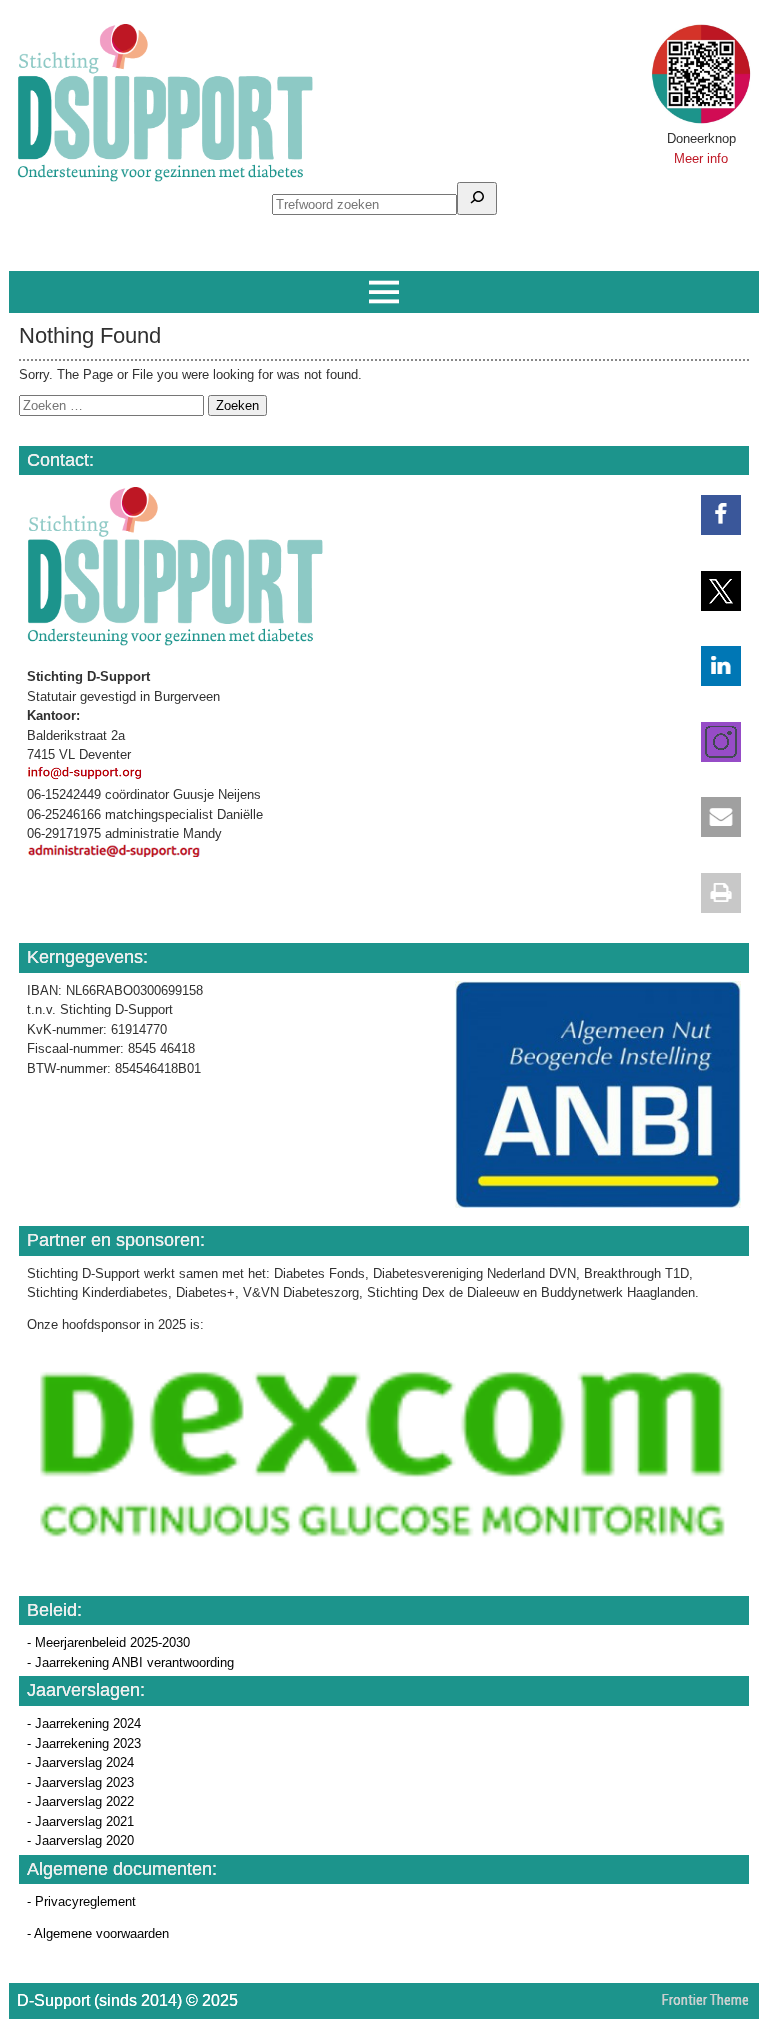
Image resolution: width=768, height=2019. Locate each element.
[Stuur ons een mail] (711, 817)
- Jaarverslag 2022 (80, 1801)
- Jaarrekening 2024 (84, 1723)
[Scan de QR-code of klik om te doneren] (701, 119)
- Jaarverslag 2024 (80, 1762)
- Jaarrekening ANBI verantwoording (130, 1662)
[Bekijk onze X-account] (711, 591)
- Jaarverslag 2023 (80, 1782)
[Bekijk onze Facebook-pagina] (711, 515)
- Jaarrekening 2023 (84, 1743)
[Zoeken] (477, 198)
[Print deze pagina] (711, 893)
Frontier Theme (705, 2000)
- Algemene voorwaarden (98, 1933)
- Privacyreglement (81, 1901)
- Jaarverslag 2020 (80, 1840)
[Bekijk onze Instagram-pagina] (711, 742)
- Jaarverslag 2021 (80, 1821)
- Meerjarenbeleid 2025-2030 (108, 1642)
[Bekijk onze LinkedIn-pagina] (711, 666)
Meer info (701, 158)
